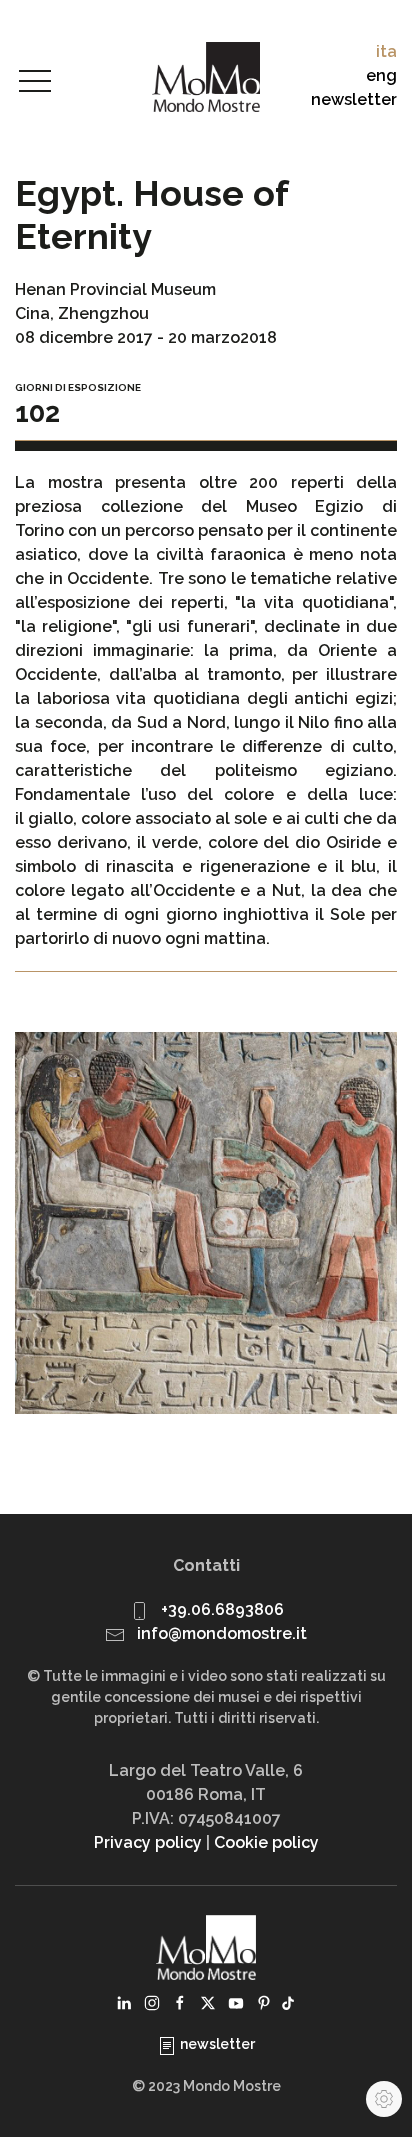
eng (381, 75)
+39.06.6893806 (222, 1609)
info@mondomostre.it (222, 1633)
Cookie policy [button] (266, 1842)
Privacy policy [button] (148, 1842)
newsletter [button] (354, 99)
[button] (35, 82)
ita (386, 51)
